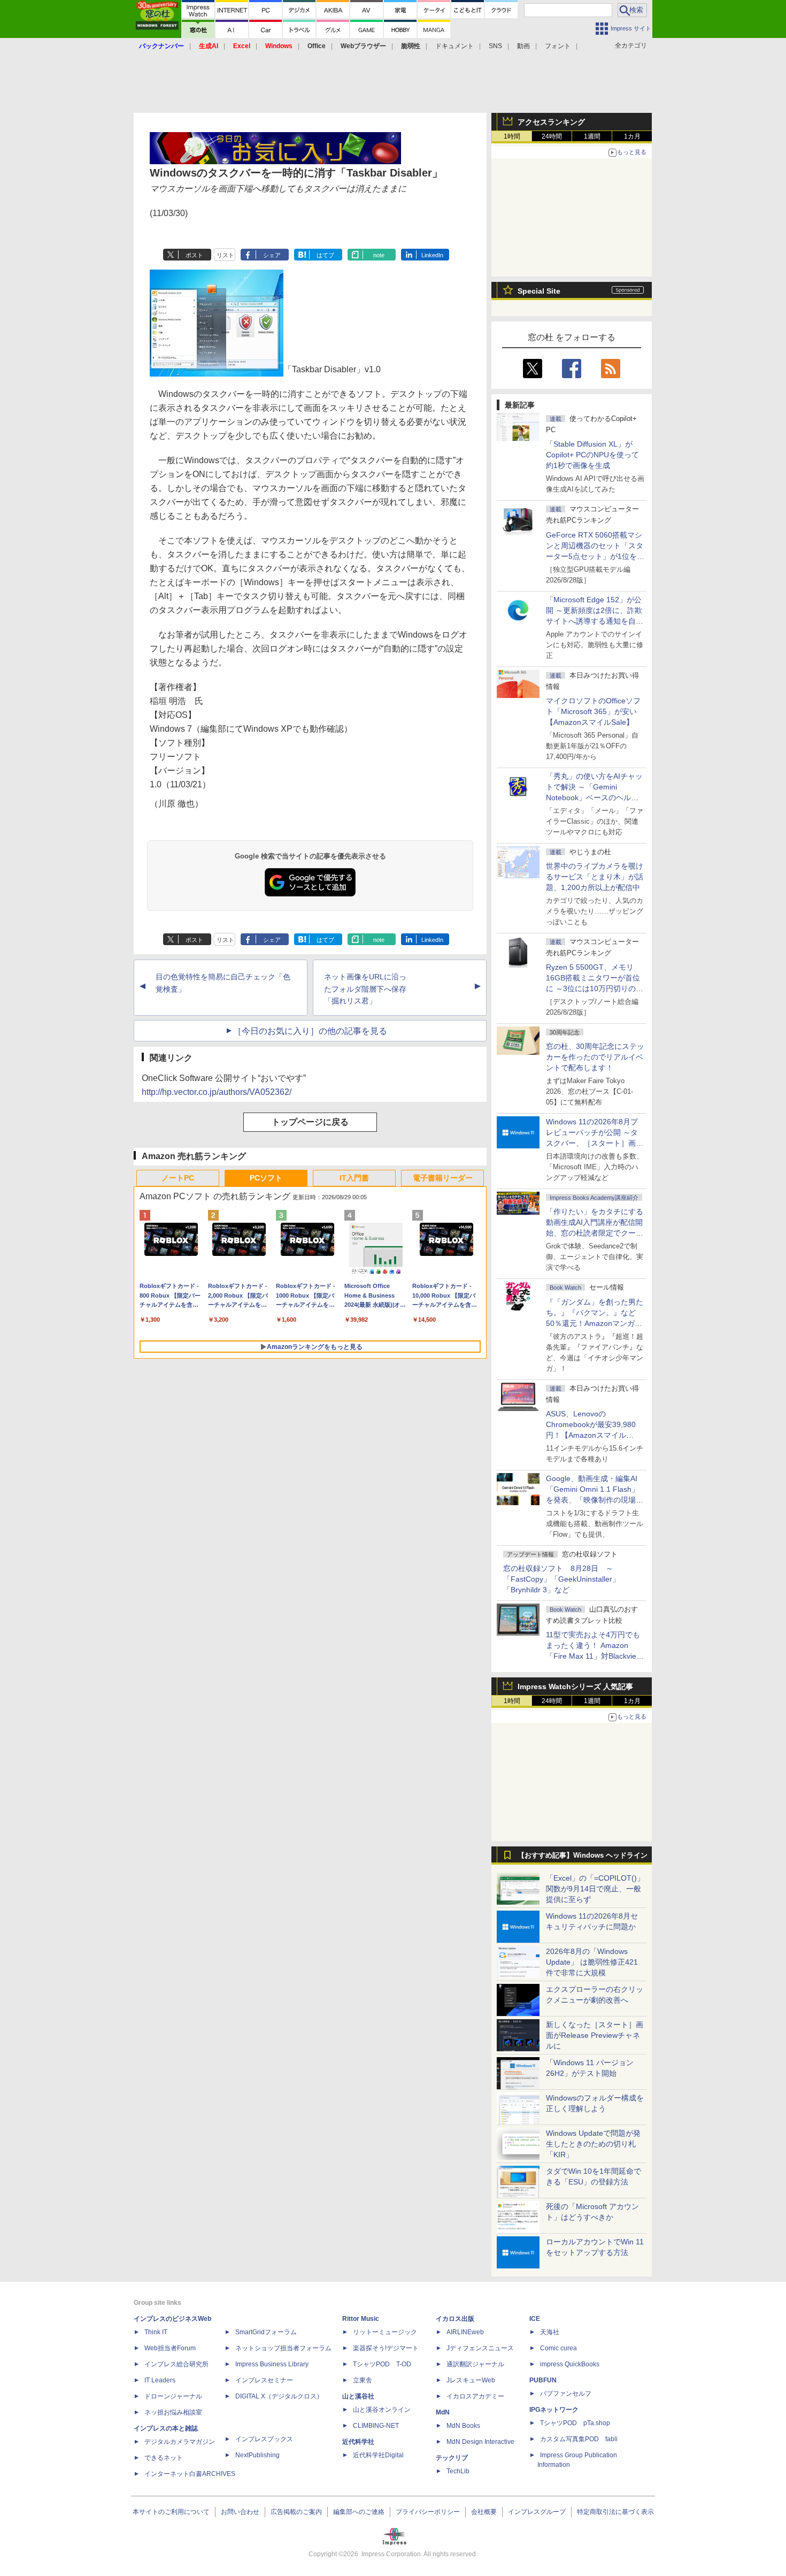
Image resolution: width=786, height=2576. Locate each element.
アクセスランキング (551, 122)
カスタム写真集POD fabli (579, 2439)
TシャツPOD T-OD (382, 2364)
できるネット (164, 2458)
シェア (272, 255)
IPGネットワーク (554, 2410)
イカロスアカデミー (475, 2396)
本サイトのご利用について (171, 2512)
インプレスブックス (264, 2439)
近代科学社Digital (378, 2455)
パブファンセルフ (566, 2394)
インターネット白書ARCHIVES (190, 2474)
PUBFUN (543, 2380)
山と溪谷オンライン (382, 2410)
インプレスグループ (537, 2512)
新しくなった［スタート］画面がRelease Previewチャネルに (595, 2035)
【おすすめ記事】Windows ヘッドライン (583, 1856)
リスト (225, 255)
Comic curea (558, 2348)
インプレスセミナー (264, 2380)
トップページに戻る (310, 1122)
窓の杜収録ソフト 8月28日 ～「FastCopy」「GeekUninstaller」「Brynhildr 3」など (561, 1579)
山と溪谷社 (358, 2396)
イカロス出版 (455, 2319)
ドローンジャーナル (173, 2396)
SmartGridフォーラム (266, 2332)
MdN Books (463, 2426)
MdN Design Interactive (480, 2442)
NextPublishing (257, 2455)
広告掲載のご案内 (296, 2512)
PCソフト (266, 1178)
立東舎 (363, 2380)
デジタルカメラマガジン (180, 2442)
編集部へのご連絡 (359, 2512)
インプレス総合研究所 (176, 2364)
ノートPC (178, 1178)
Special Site (539, 291)
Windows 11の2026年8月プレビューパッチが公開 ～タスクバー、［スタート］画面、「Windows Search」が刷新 (593, 1143)
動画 (523, 46)
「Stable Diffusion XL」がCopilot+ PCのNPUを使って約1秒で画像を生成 (592, 455)
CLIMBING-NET (376, 2426)
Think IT (156, 2332)
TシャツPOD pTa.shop (575, 2423)
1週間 (592, 136)
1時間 (512, 136)
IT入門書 (354, 1178)
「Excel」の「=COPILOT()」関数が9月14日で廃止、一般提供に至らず (595, 1889)
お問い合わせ (240, 2512)
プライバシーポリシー (428, 2512)
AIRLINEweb (465, 2332)
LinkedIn (432, 255)
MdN (443, 2412)
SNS (495, 46)
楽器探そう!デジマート (386, 2348)
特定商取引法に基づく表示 (615, 2512)
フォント (558, 46)
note (379, 255)
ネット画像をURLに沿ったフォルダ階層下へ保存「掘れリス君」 (365, 989)
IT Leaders (160, 2380)
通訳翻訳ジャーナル (475, 2364)
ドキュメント (454, 46)
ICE (535, 2319)
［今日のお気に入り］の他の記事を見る (310, 1031)
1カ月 (632, 136)
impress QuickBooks (570, 2364)
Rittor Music (361, 2319)
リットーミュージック (385, 2332)
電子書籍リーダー (443, 1178)
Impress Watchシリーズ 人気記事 (575, 1686)
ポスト (194, 255)
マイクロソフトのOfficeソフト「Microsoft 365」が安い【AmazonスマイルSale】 (593, 711)
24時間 (552, 136)
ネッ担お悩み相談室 (173, 2412)
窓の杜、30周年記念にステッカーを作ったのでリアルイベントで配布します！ (595, 1057)
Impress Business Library (272, 2364)
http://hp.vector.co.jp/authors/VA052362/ (217, 1092)
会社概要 (484, 2512)
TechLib (458, 2471)
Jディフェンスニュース (480, 2348)
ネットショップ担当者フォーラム (283, 2348)
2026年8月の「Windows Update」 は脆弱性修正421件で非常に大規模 (592, 1962)
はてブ (325, 255)
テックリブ (452, 2458)
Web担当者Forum (170, 2348)
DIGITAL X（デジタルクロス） (279, 2396)
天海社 (550, 2332)
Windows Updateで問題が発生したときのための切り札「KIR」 (593, 2144)
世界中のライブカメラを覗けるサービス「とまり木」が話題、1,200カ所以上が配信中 (595, 877)
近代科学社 (358, 2442)
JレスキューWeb (471, 2380)
